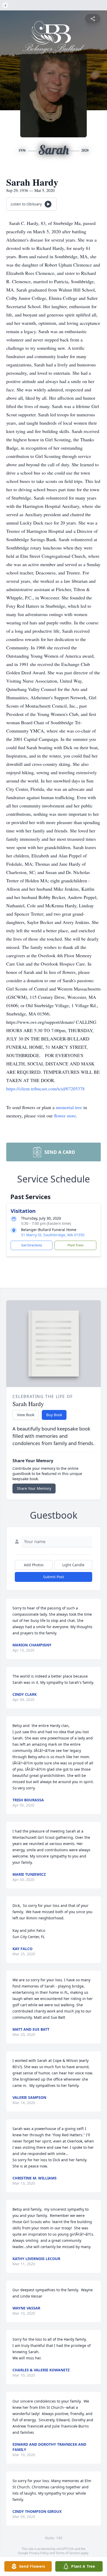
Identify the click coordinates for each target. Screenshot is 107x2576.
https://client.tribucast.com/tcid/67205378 (45, 1089)
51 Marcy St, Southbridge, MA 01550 (53, 1235)
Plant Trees (76, 1245)
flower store (65, 1116)
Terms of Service (68, 2553)
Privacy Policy (39, 2553)
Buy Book (54, 1415)
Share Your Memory (34, 1488)
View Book (26, 1415)
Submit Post (53, 1577)
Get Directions (32, 1245)
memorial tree (69, 1107)
